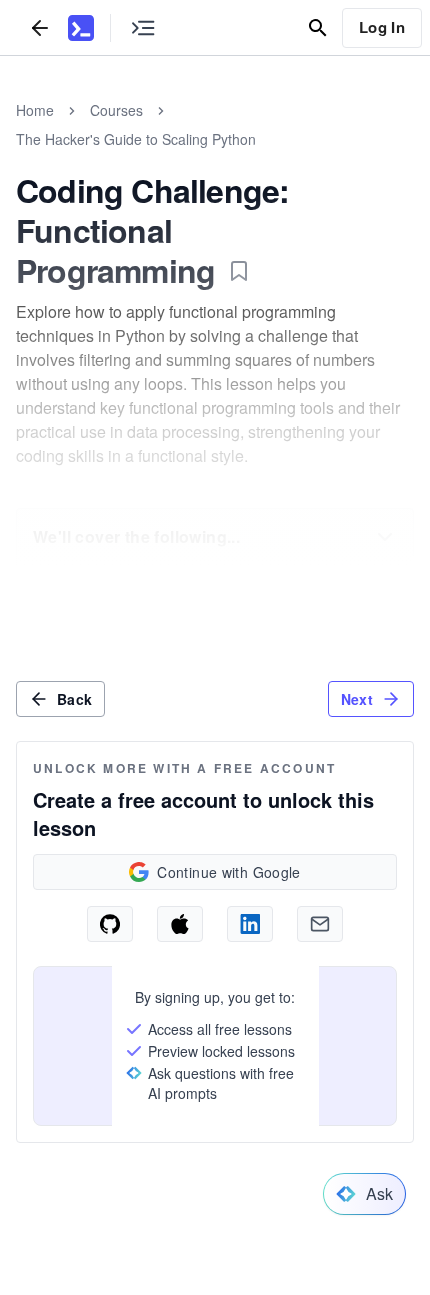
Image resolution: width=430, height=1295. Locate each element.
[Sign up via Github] (110, 924)
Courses (116, 110)
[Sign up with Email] (320, 924)
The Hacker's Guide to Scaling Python (136, 139)
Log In (382, 27)
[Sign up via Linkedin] (250, 924)
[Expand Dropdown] (385, 537)
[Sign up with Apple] (180, 924)
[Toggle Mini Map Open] (143, 27)
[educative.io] (81, 28)
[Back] (40, 27)
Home (35, 110)
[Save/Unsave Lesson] (239, 271)
